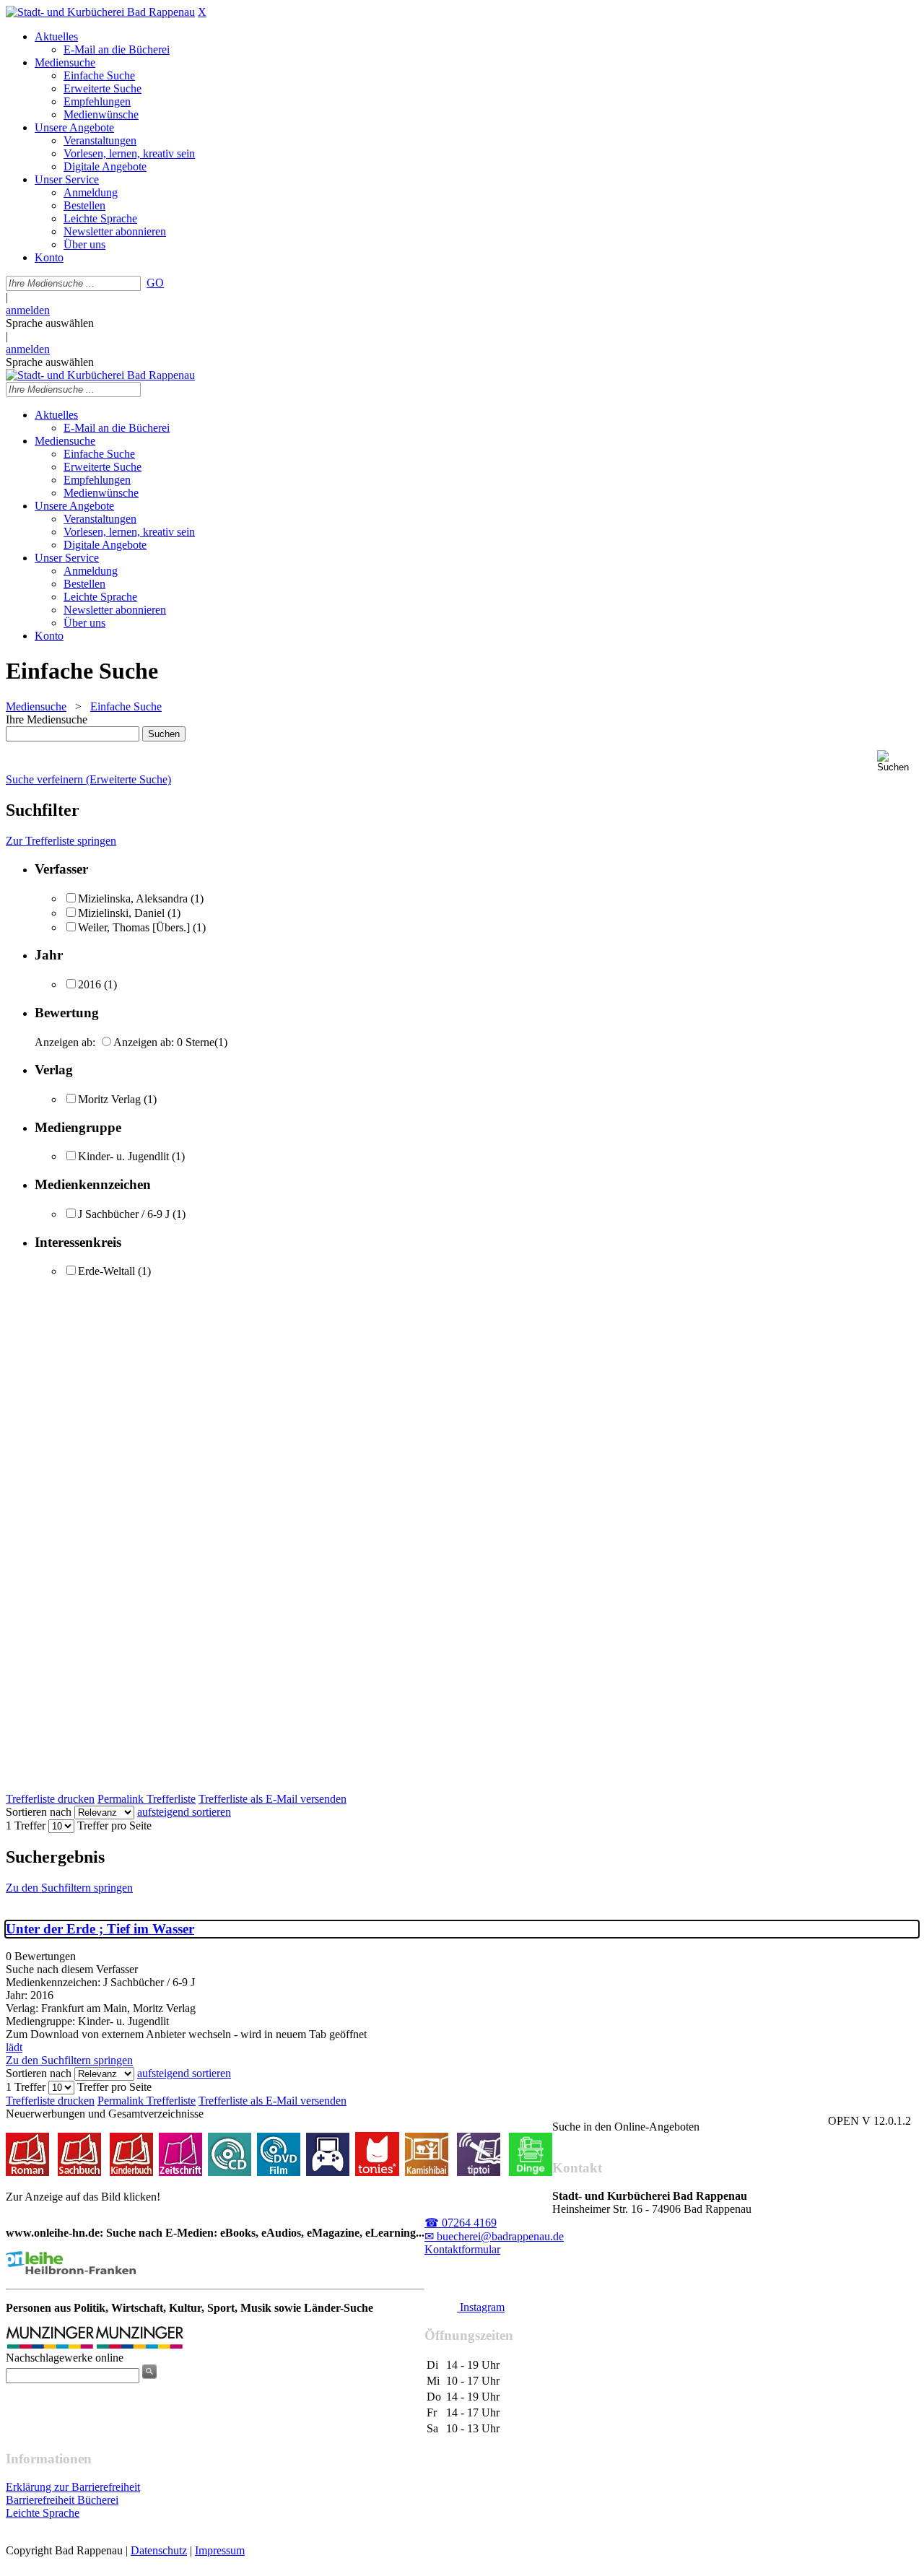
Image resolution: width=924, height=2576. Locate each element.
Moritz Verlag (109, 1099)
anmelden (28, 310)
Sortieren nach (39, 1812)
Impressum (220, 2550)
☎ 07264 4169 (461, 2223)
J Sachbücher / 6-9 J (124, 1214)
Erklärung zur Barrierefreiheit (73, 2487)
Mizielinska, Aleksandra (133, 898)
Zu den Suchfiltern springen (69, 1888)
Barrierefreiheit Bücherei (62, 2500)
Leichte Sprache (43, 2513)
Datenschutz (159, 2550)
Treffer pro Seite (114, 1826)
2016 (90, 984)
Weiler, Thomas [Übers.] (134, 927)
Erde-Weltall (106, 1271)
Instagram (481, 2307)
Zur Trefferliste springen (61, 841)
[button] (898, 761)
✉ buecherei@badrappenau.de (494, 2236)
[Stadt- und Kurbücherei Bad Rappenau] (100, 12)
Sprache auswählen (50, 323)
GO (155, 283)
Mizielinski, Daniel (121, 913)
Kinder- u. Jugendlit (123, 1156)
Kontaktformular (462, 2249)
